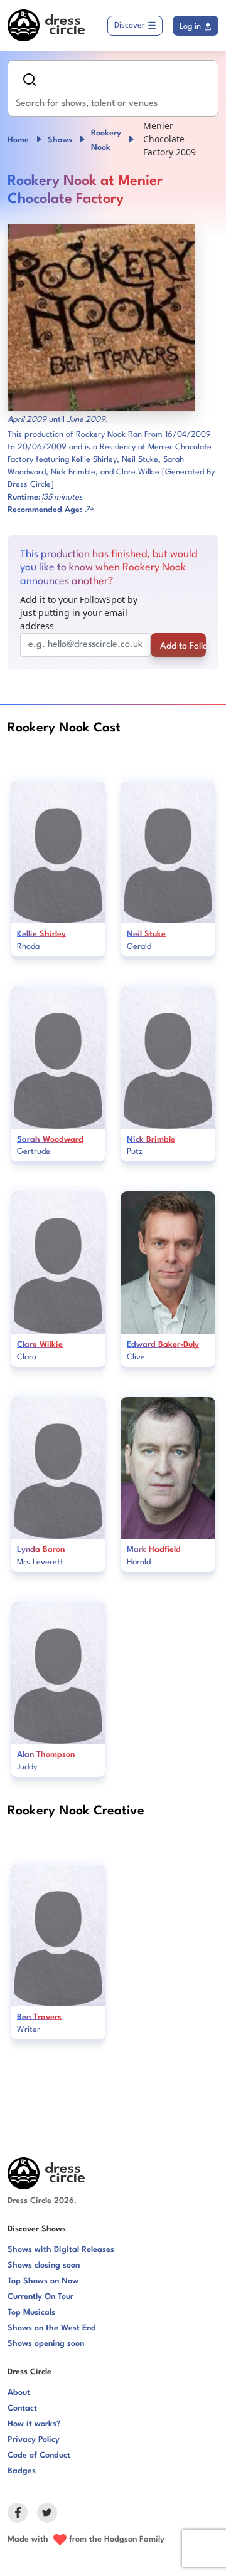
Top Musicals (31, 2312)
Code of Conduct (39, 2455)
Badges (22, 2471)
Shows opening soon (46, 2344)
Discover (130, 25)
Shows (60, 140)
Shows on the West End (52, 2328)
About (19, 2393)
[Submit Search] (30, 80)
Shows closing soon (44, 2265)
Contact (22, 2408)
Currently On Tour (40, 2297)
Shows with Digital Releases (61, 2250)
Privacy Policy (34, 2440)
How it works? (34, 2424)
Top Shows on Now (43, 2281)
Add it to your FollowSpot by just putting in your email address (79, 613)
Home (18, 140)
